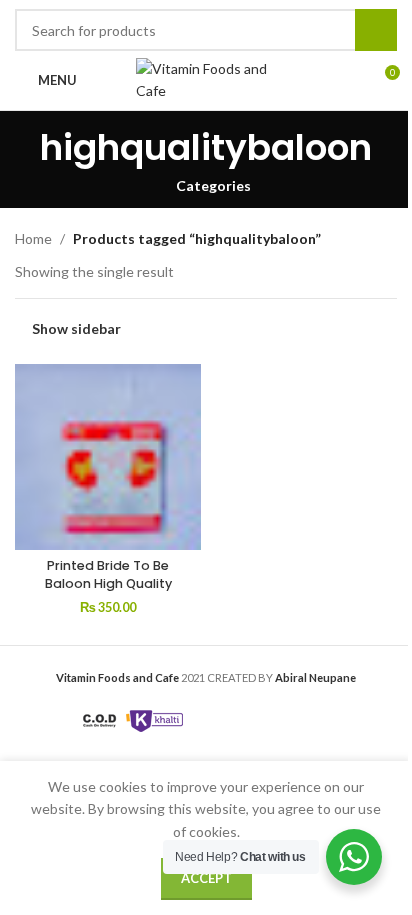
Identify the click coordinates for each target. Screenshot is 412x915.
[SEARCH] (376, 30)
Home (33, 238)
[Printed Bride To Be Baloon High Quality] (108, 457)
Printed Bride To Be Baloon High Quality (108, 574)
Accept (206, 878)
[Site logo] (206, 78)
